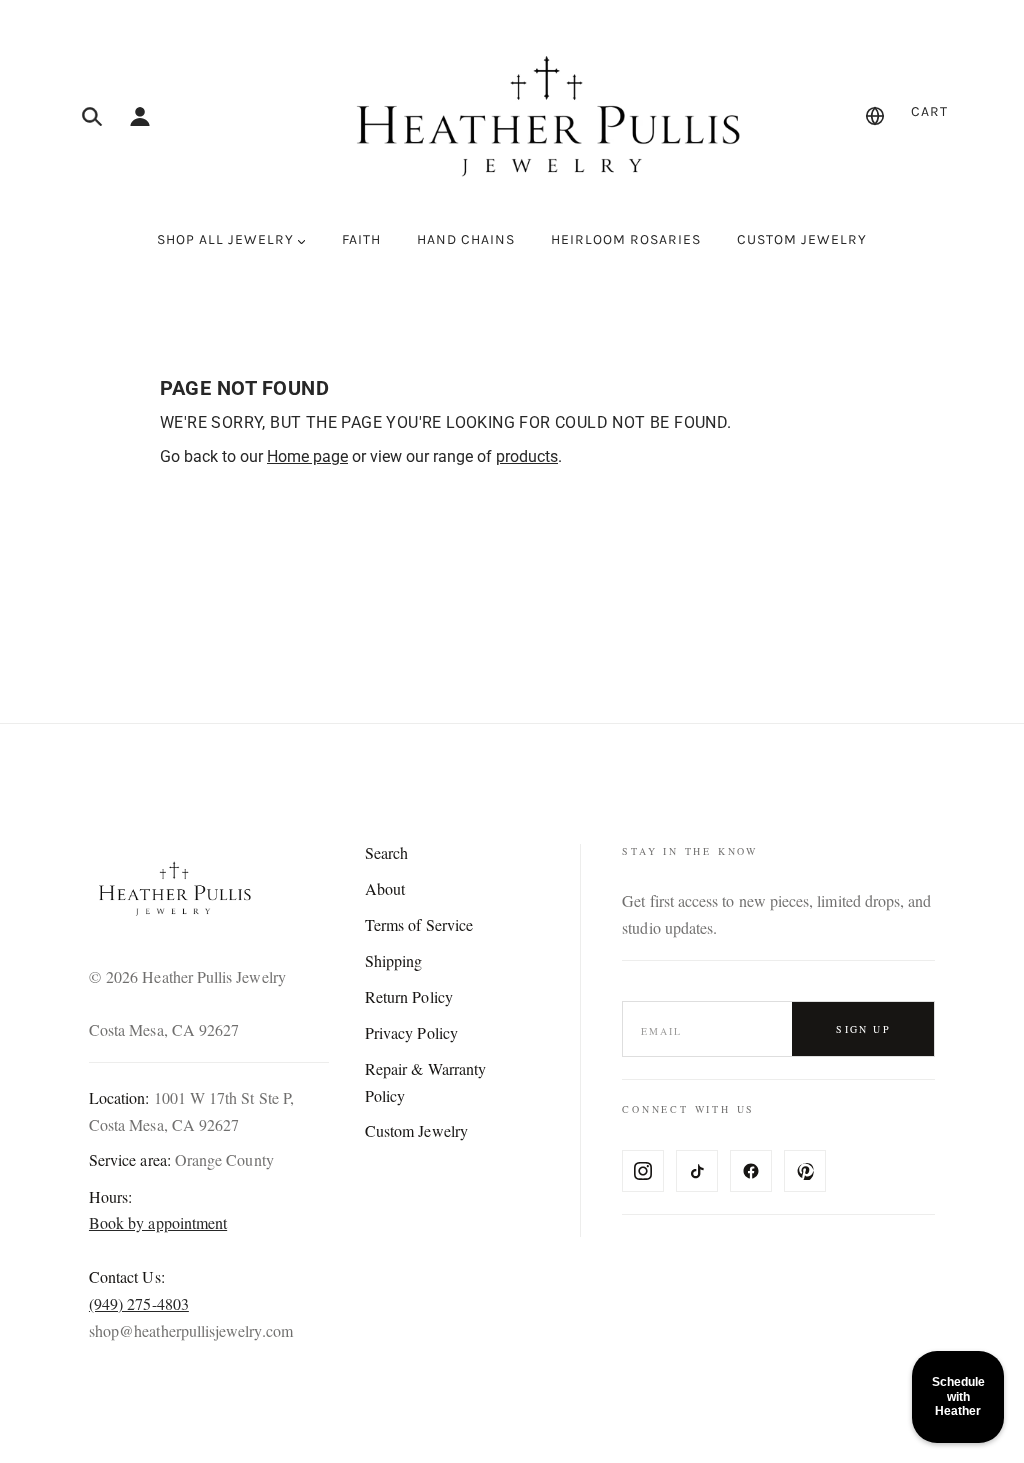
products (527, 456)
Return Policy (409, 996)
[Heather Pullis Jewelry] (543, 116)
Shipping (394, 960)
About (385, 888)
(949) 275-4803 (139, 1303)
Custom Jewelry (416, 1130)
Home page (307, 456)
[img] (92, 116)
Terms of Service (419, 924)
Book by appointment (158, 1222)
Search (386, 852)
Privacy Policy (411, 1032)
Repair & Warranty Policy (425, 1082)
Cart (929, 111)
